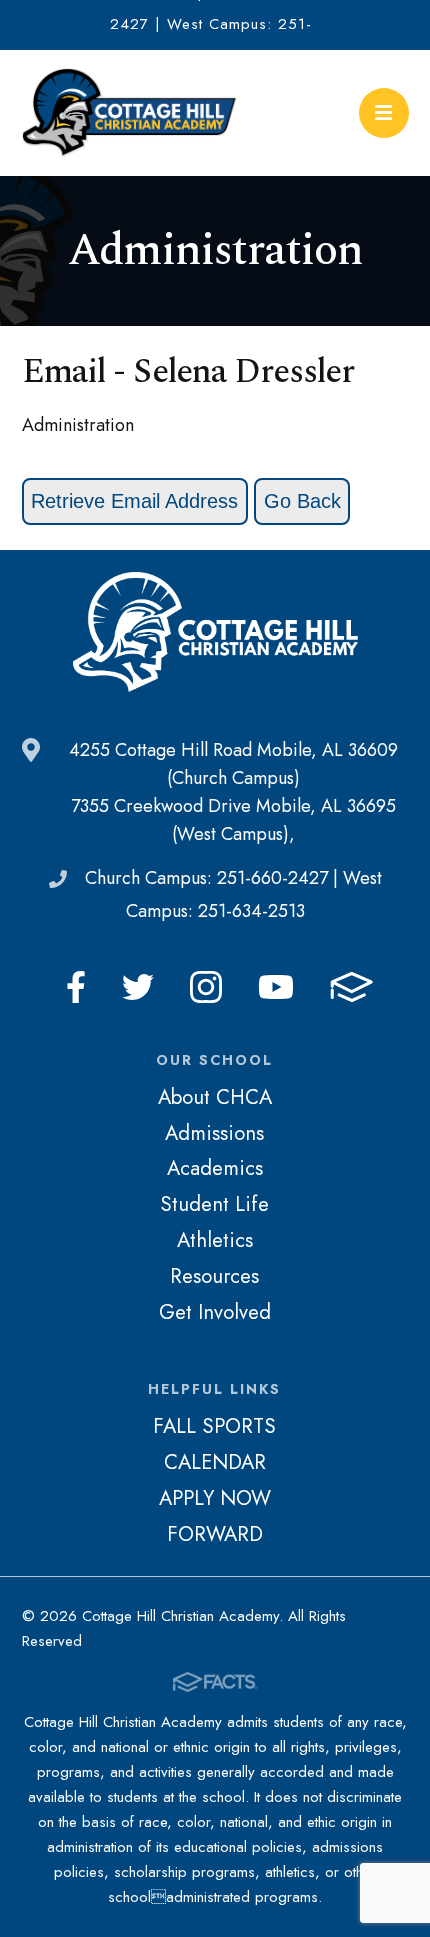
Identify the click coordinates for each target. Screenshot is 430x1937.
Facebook (76, 987)
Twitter (138, 987)
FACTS (351, 987)
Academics (215, 1168)
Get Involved (215, 1312)
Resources (214, 1276)
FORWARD (215, 1534)
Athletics (215, 1240)
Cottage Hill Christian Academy (130, 113)
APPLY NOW (215, 1498)
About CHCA (215, 1097)
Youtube (276, 987)
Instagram (206, 987)
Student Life (214, 1204)
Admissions (214, 1133)
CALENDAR (215, 1462)
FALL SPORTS (214, 1426)
